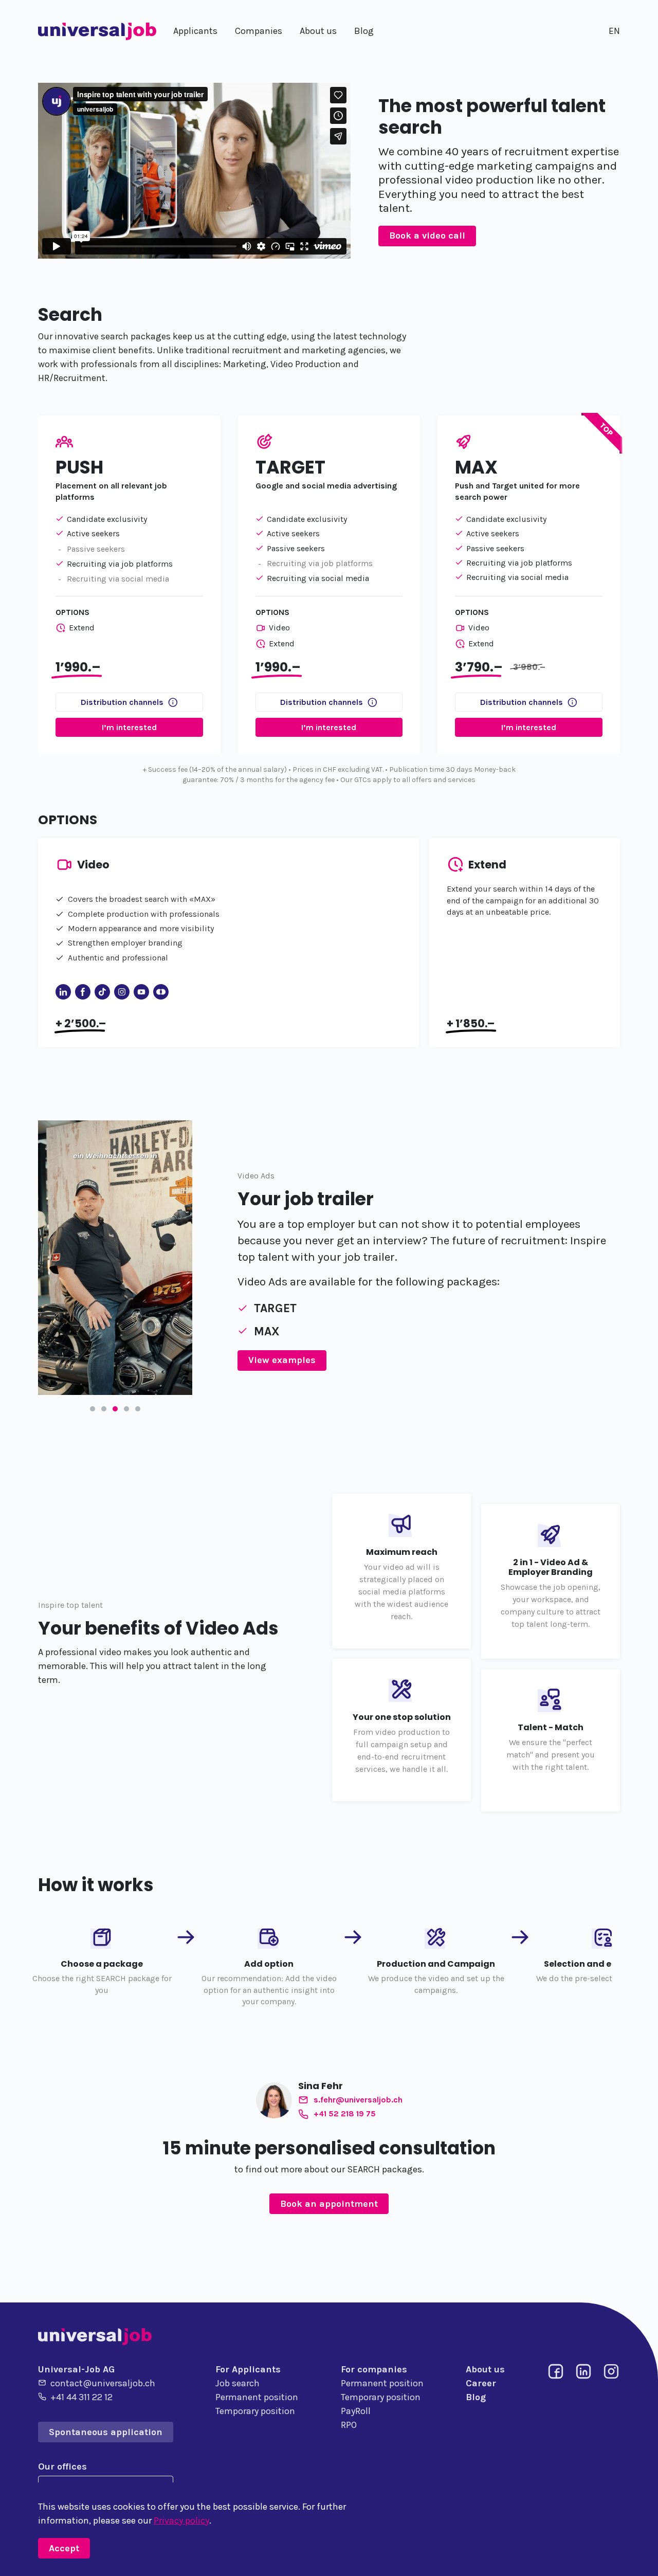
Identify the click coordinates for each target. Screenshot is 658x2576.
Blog (476, 2397)
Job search (237, 2383)
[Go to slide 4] (126, 1409)
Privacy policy (181, 2520)
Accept (64, 2548)
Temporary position (255, 2411)
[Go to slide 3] (115, 1409)
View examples (282, 1360)
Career (481, 2383)
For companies (374, 2369)
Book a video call (427, 235)
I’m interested (129, 727)
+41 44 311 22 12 (81, 2397)
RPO (349, 2425)
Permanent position (257, 2397)
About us (485, 2369)
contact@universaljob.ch (103, 2383)
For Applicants (248, 2369)
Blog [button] (364, 31)
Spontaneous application (106, 2432)
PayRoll (356, 2411)
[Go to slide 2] (104, 1409)
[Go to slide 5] (138, 1409)
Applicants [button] (195, 31)
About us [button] (318, 31)
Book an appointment (329, 2204)
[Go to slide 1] (93, 1409)
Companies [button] (259, 31)
